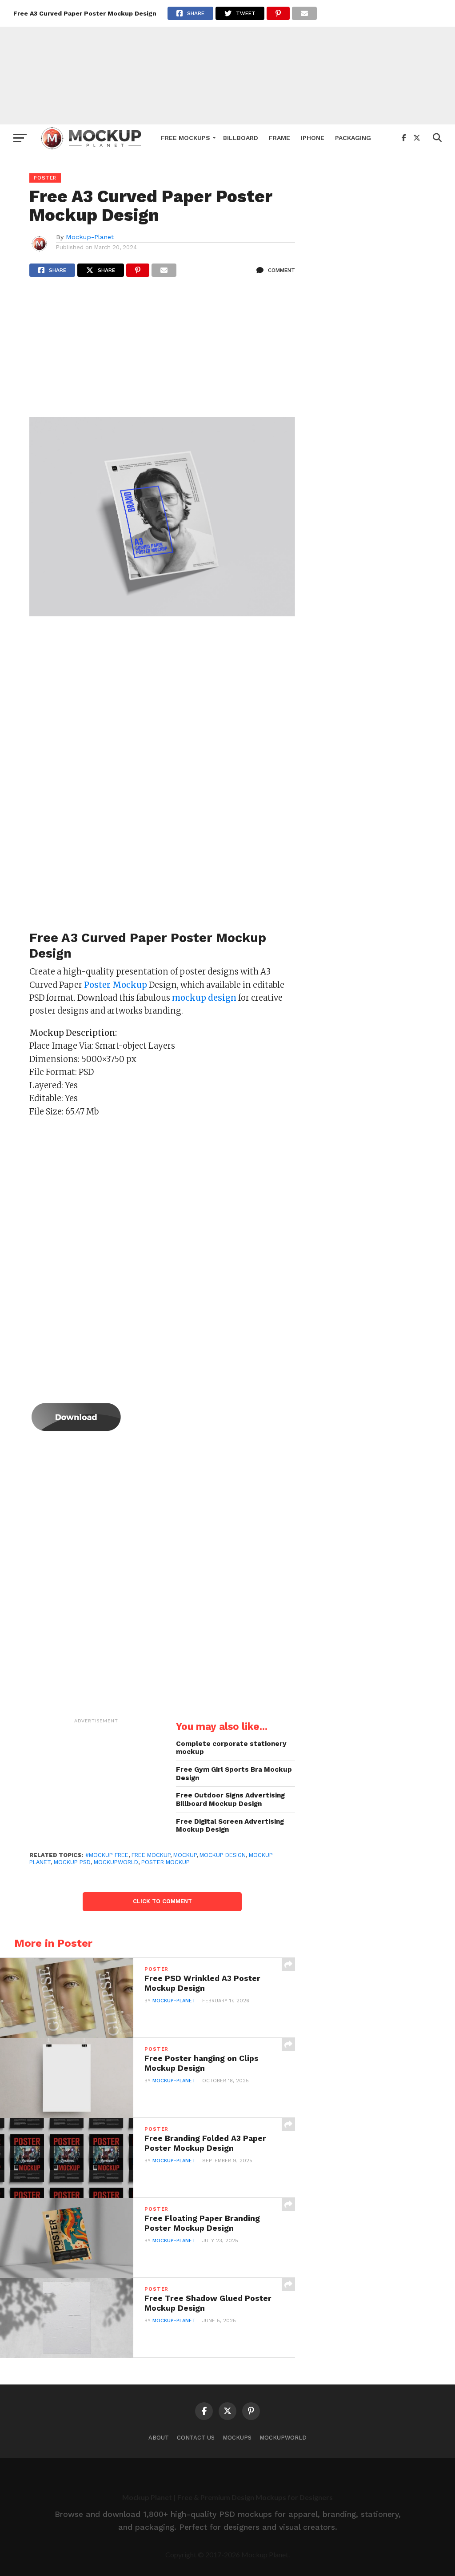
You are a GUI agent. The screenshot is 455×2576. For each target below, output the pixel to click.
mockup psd (72, 1862)
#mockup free (107, 1855)
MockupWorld (283, 2438)
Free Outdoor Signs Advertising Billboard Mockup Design (230, 1799)
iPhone (313, 138)
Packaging (353, 138)
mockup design (223, 1855)
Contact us (196, 2438)
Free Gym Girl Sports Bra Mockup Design (234, 1774)
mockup (185, 1855)
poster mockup (166, 1862)
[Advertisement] (227, 62)
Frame (279, 138)
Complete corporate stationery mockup (231, 1748)
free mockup (151, 1855)
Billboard (241, 138)
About (159, 2438)
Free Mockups (186, 138)
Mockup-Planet (90, 237)
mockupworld (116, 1862)
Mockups (237, 2438)
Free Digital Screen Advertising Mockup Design (230, 1826)
